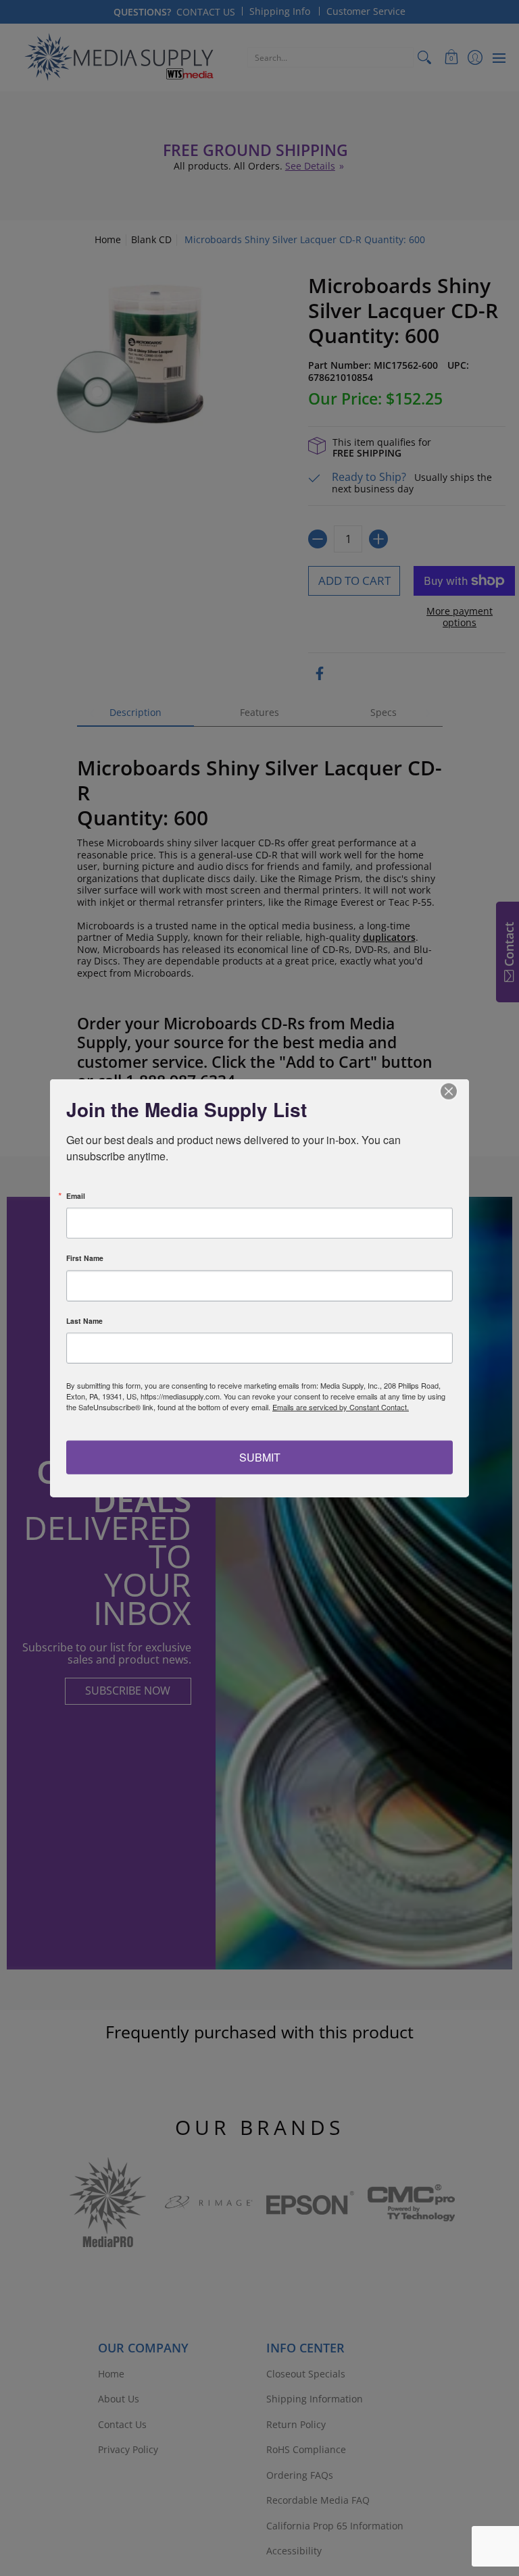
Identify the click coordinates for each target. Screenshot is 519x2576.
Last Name (84, 1321)
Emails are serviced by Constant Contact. (341, 1407)
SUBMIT (260, 1457)
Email (76, 1196)
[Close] (457, 1091)
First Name (85, 1259)
